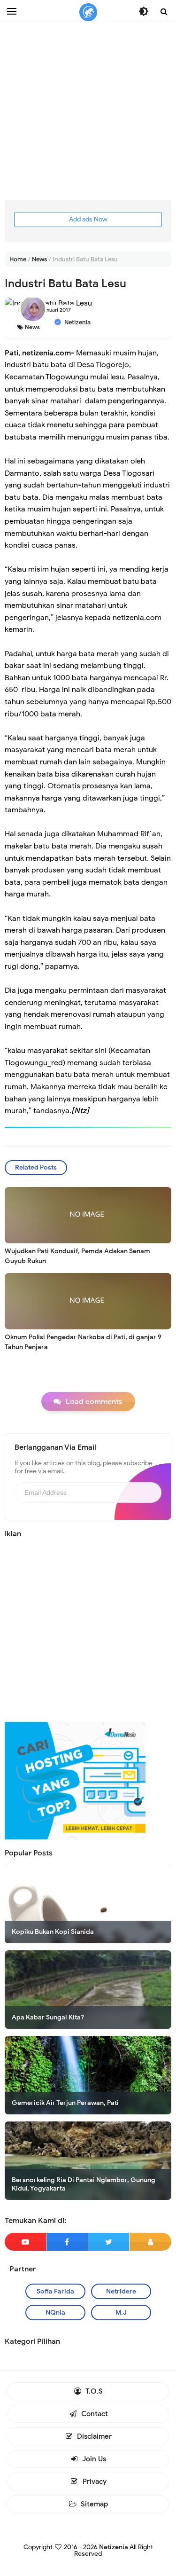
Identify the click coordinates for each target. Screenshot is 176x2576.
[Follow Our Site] (150, 2242)
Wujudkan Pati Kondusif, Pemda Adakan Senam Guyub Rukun (77, 1256)
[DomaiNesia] (75, 1780)
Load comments (94, 1402)
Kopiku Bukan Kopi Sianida (53, 1932)
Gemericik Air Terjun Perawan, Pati (65, 2103)
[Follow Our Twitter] (109, 2242)
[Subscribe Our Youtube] (25, 2242)
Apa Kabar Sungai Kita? (48, 2017)
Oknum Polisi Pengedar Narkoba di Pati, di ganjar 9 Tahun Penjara (83, 1342)
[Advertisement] (88, 112)
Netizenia (114, 2547)
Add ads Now (88, 219)
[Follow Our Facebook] (67, 2242)
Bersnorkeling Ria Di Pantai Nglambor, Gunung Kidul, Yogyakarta (84, 2184)
